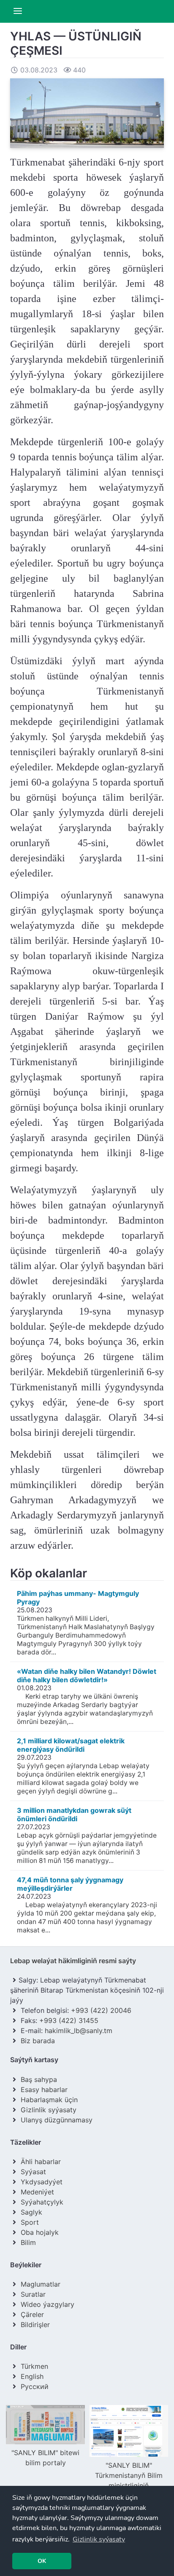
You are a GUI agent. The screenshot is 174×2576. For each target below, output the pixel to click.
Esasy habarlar (44, 2090)
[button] (99, 2539)
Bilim (28, 2242)
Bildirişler (35, 2325)
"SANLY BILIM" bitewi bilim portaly (45, 2458)
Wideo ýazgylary (48, 2304)
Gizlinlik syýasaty (49, 2110)
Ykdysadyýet (42, 2182)
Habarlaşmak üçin (49, 2100)
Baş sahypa (39, 2079)
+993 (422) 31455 (69, 2020)
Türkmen (34, 2366)
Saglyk (31, 2212)
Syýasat (33, 2172)
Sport (30, 2222)
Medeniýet (37, 2192)
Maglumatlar (41, 2284)
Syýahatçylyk (42, 2202)
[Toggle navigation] (18, 11)
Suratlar (33, 2294)
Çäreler (32, 2314)
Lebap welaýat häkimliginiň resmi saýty (73, 1961)
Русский (35, 2386)
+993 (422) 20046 (101, 2010)
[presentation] (14, 2467)
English (32, 2376)
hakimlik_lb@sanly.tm (79, 2031)
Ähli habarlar (41, 2162)
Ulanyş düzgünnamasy (57, 2120)
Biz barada (38, 2041)
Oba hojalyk (40, 2232)
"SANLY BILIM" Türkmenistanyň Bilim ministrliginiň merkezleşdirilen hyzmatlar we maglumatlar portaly (129, 2490)
